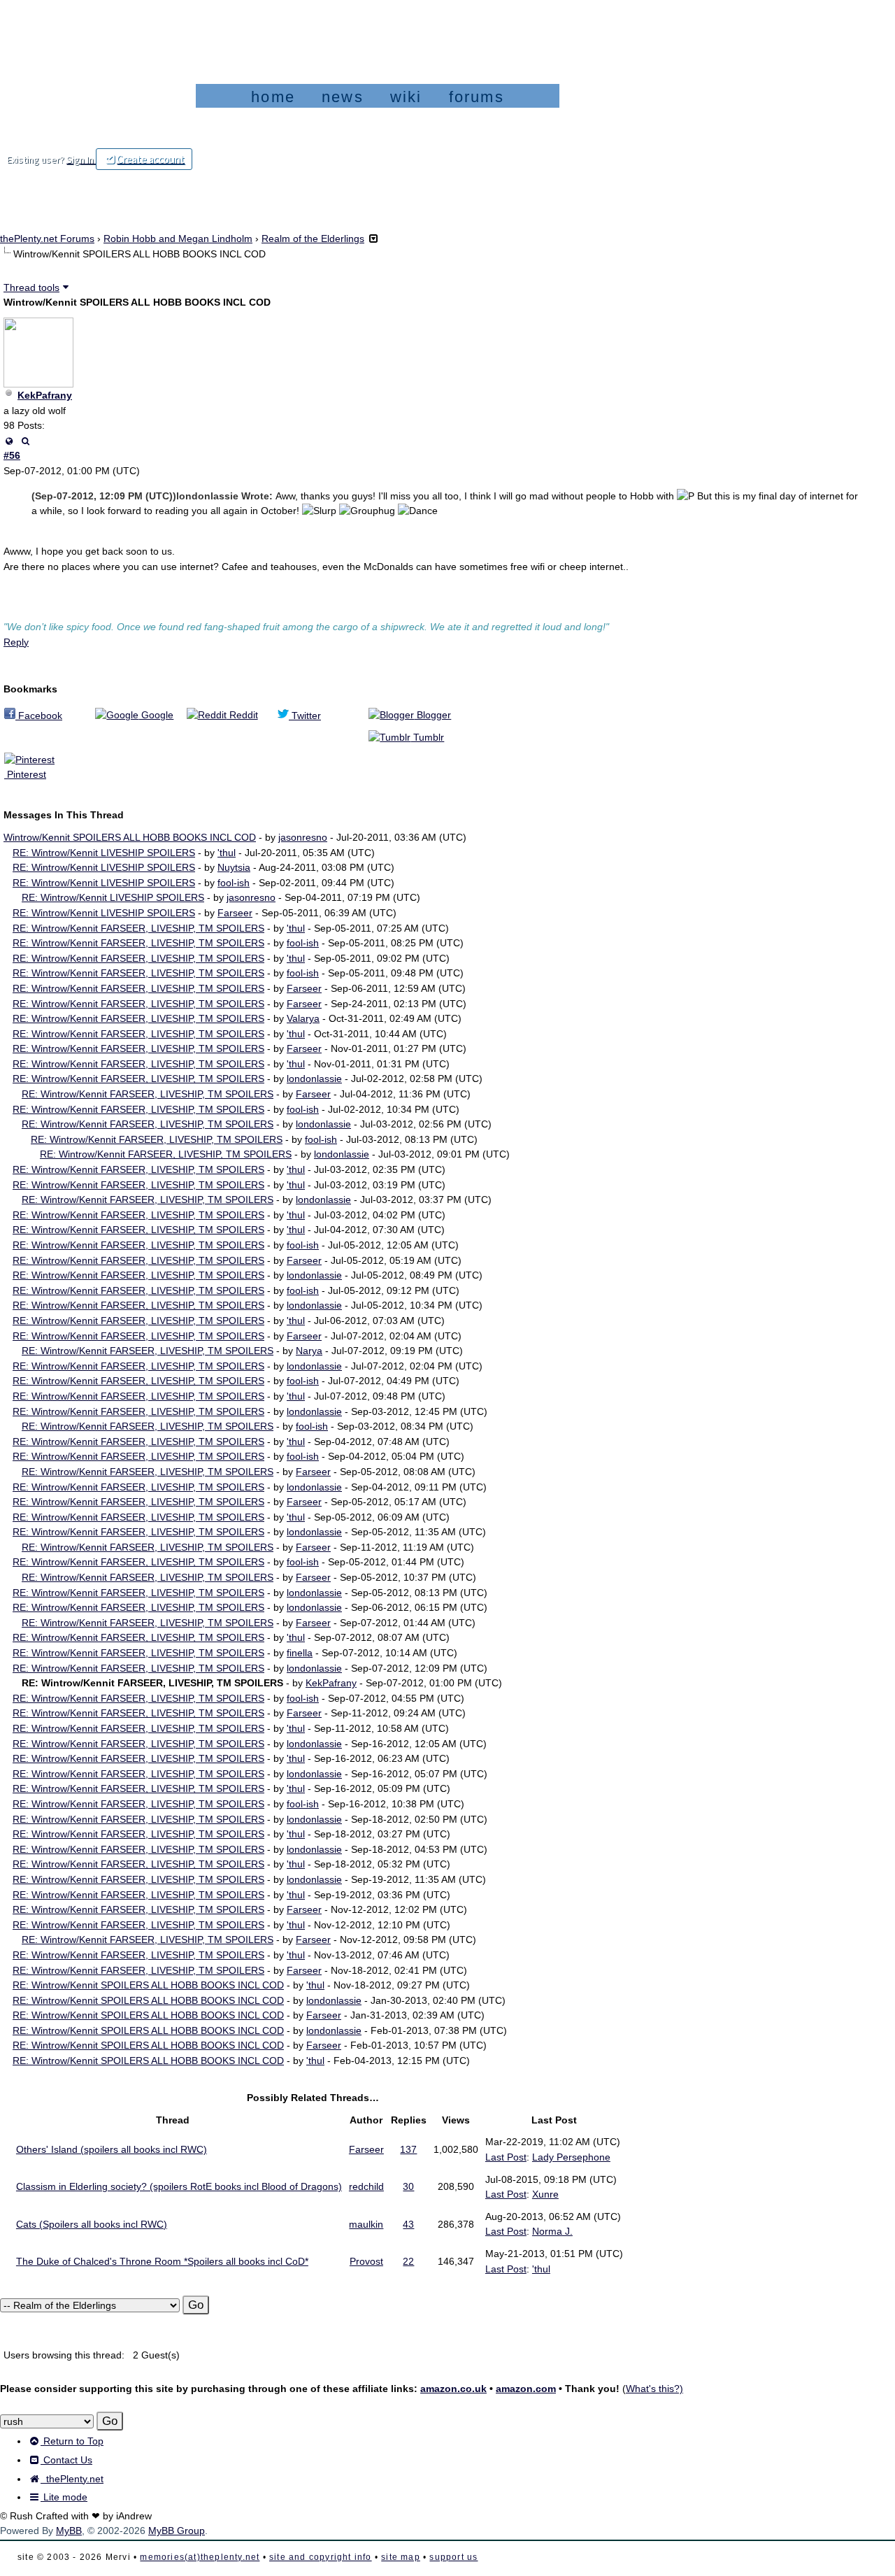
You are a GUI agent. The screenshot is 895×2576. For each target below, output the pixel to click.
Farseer (235, 913)
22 (408, 2261)
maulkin (366, 2224)
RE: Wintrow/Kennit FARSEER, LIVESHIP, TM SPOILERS (138, 928)
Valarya (303, 1018)
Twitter (305, 716)
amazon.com (526, 2389)
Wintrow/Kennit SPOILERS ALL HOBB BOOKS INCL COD (130, 837)
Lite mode (64, 2497)
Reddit (242, 715)
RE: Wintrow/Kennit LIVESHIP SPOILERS (104, 853)
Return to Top (72, 2441)
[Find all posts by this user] (25, 441)
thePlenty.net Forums (47, 239)
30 (408, 2186)
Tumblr (427, 737)
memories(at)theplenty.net (200, 2557)
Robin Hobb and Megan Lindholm (178, 239)
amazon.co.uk (453, 2389)
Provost (366, 2261)
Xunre (545, 2194)
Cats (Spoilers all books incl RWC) (92, 2224)
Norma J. (552, 2231)
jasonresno (303, 837)
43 (408, 2224)
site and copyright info (321, 2557)
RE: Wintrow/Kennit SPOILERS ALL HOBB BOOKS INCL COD (148, 1985)
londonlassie (314, 1079)
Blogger (432, 715)
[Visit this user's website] (9, 441)
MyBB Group (177, 2531)
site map (401, 2557)
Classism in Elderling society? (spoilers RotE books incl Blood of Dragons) (179, 2186)
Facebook (39, 716)
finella (300, 1653)
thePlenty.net (72, 2479)
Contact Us (66, 2460)
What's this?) (654, 2389)
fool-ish (234, 883)
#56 (12, 455)
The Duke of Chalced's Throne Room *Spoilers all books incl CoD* (162, 2261)
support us (453, 2557)
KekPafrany (45, 395)
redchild (366, 2186)
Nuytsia (234, 867)
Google (156, 715)
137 (408, 2149)
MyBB (69, 2531)
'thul (227, 853)
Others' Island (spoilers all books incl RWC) (112, 2149)
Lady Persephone (571, 2157)
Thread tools (31, 287)
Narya (309, 1351)
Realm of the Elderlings (313, 239)
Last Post (506, 2157)
